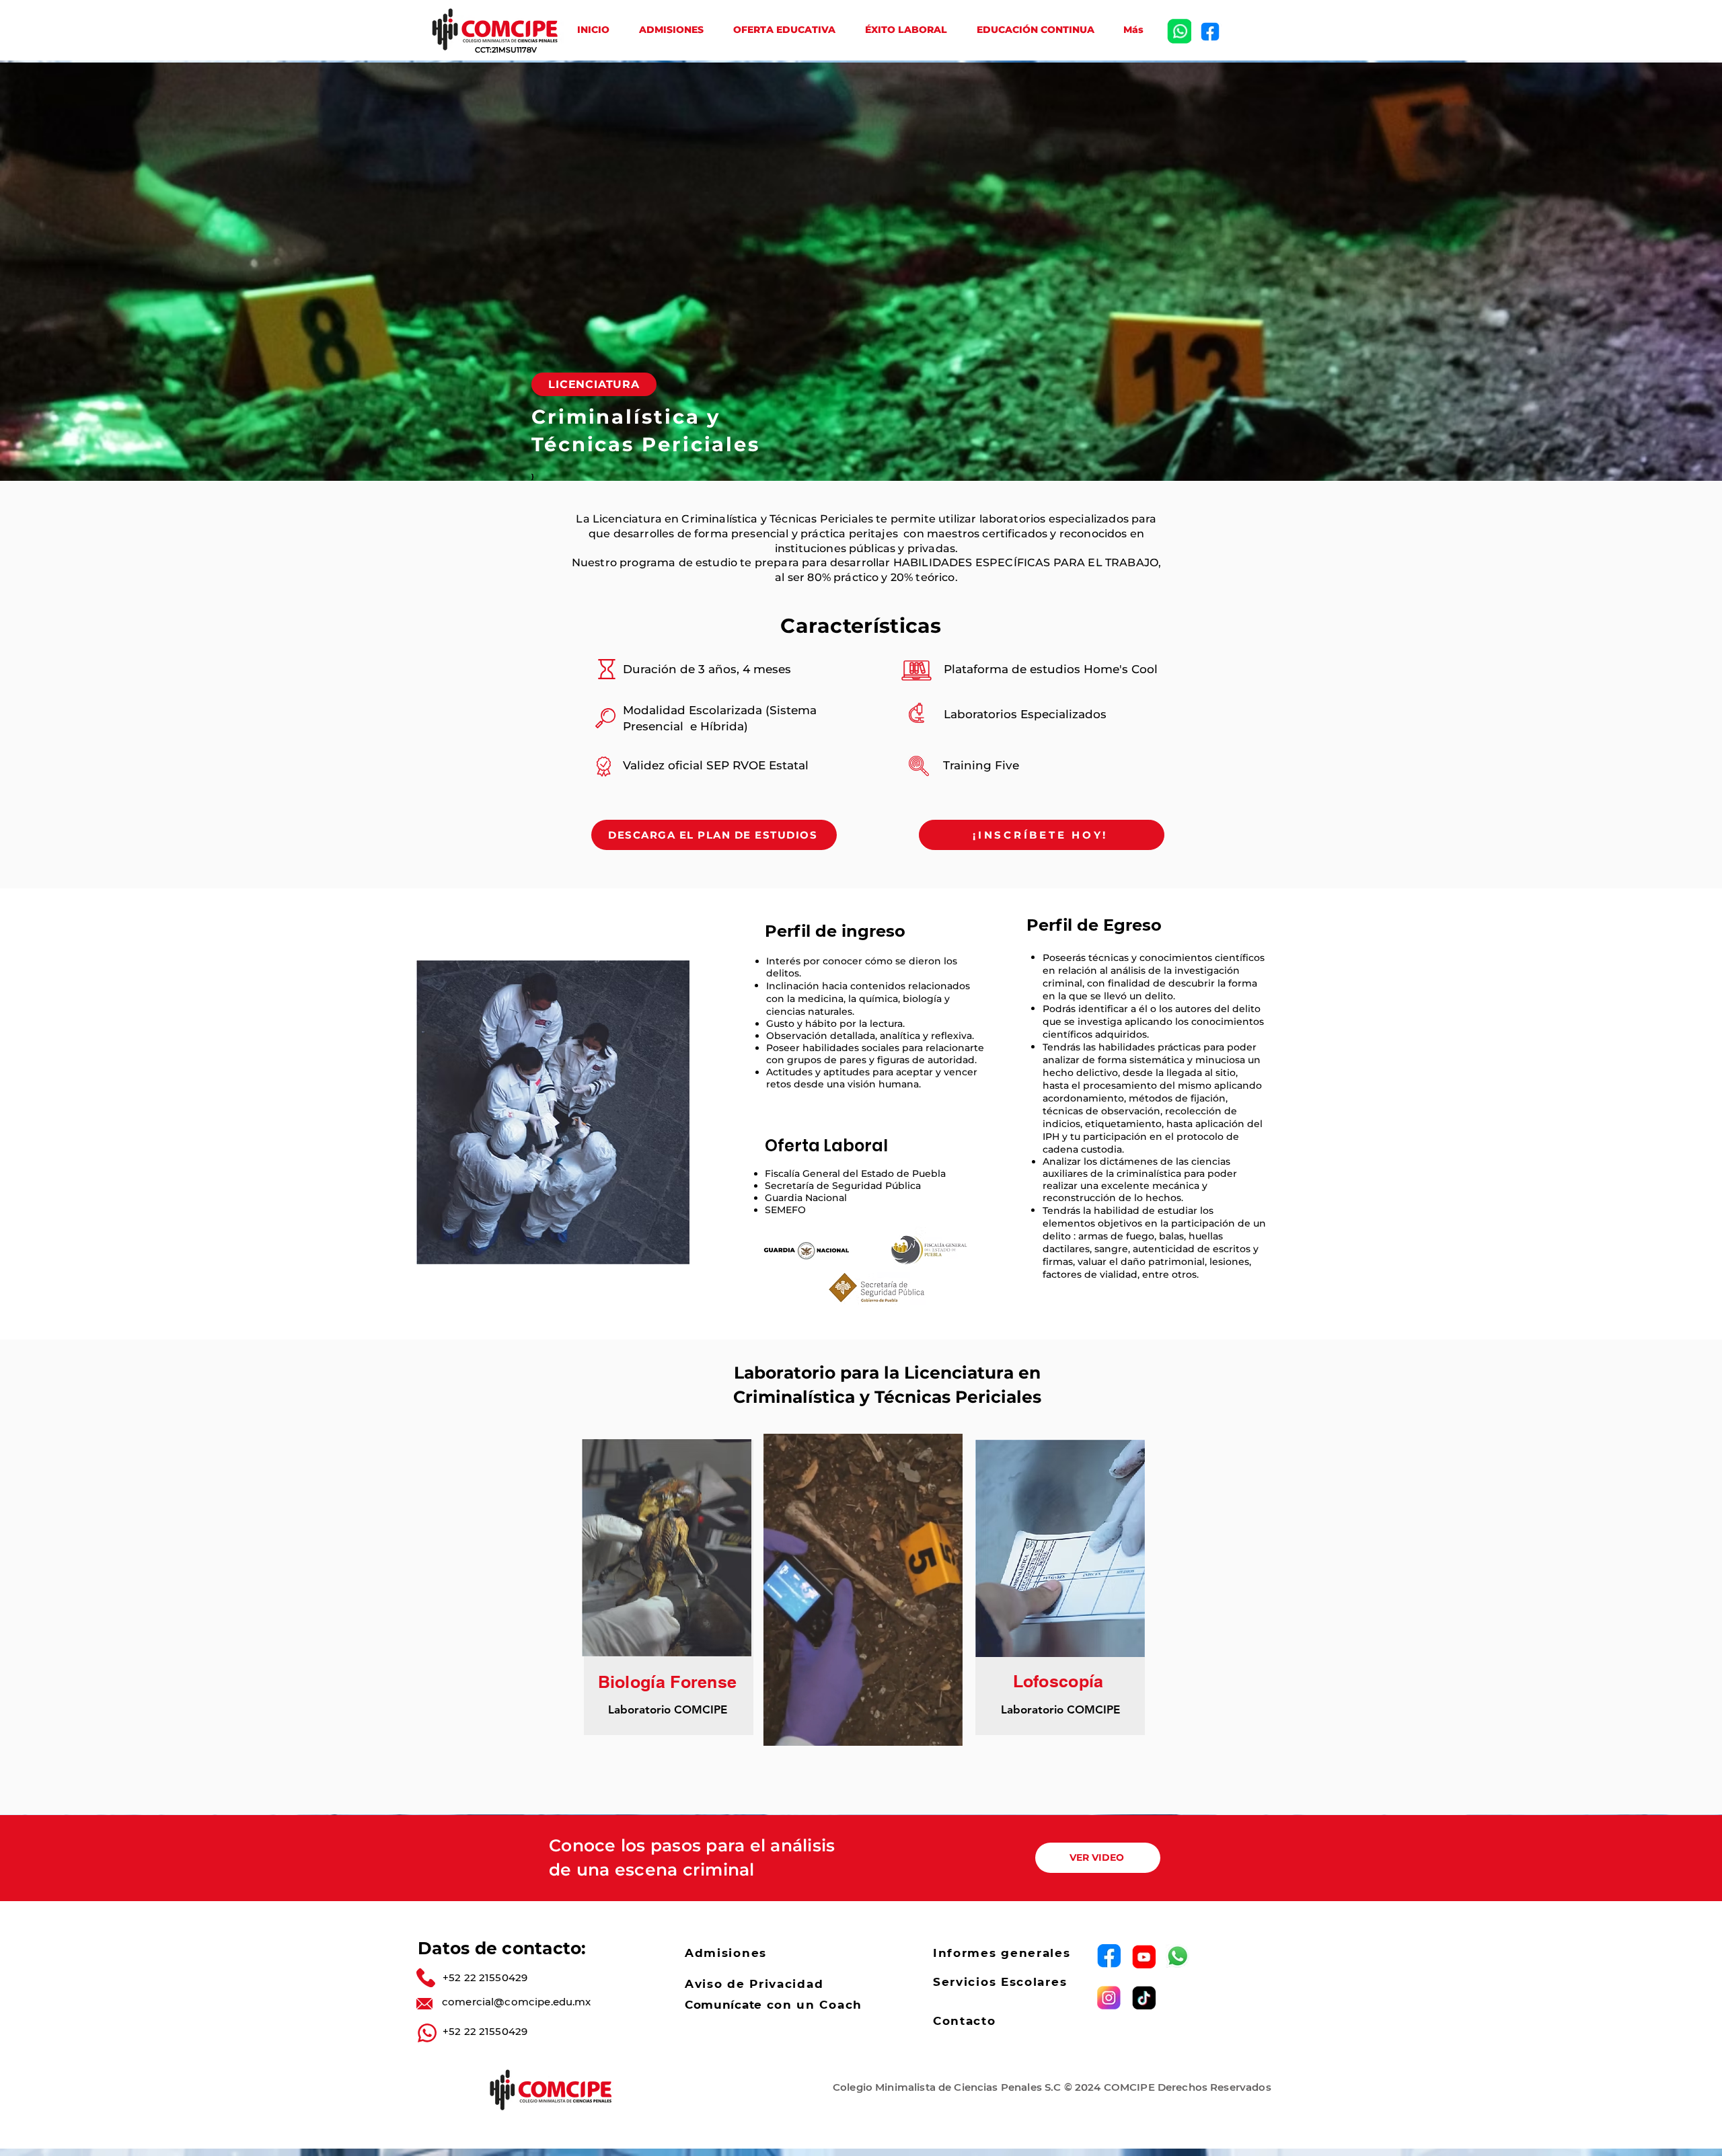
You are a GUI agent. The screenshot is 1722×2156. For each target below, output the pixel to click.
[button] (945, 1731)
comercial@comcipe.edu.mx (517, 2002)
